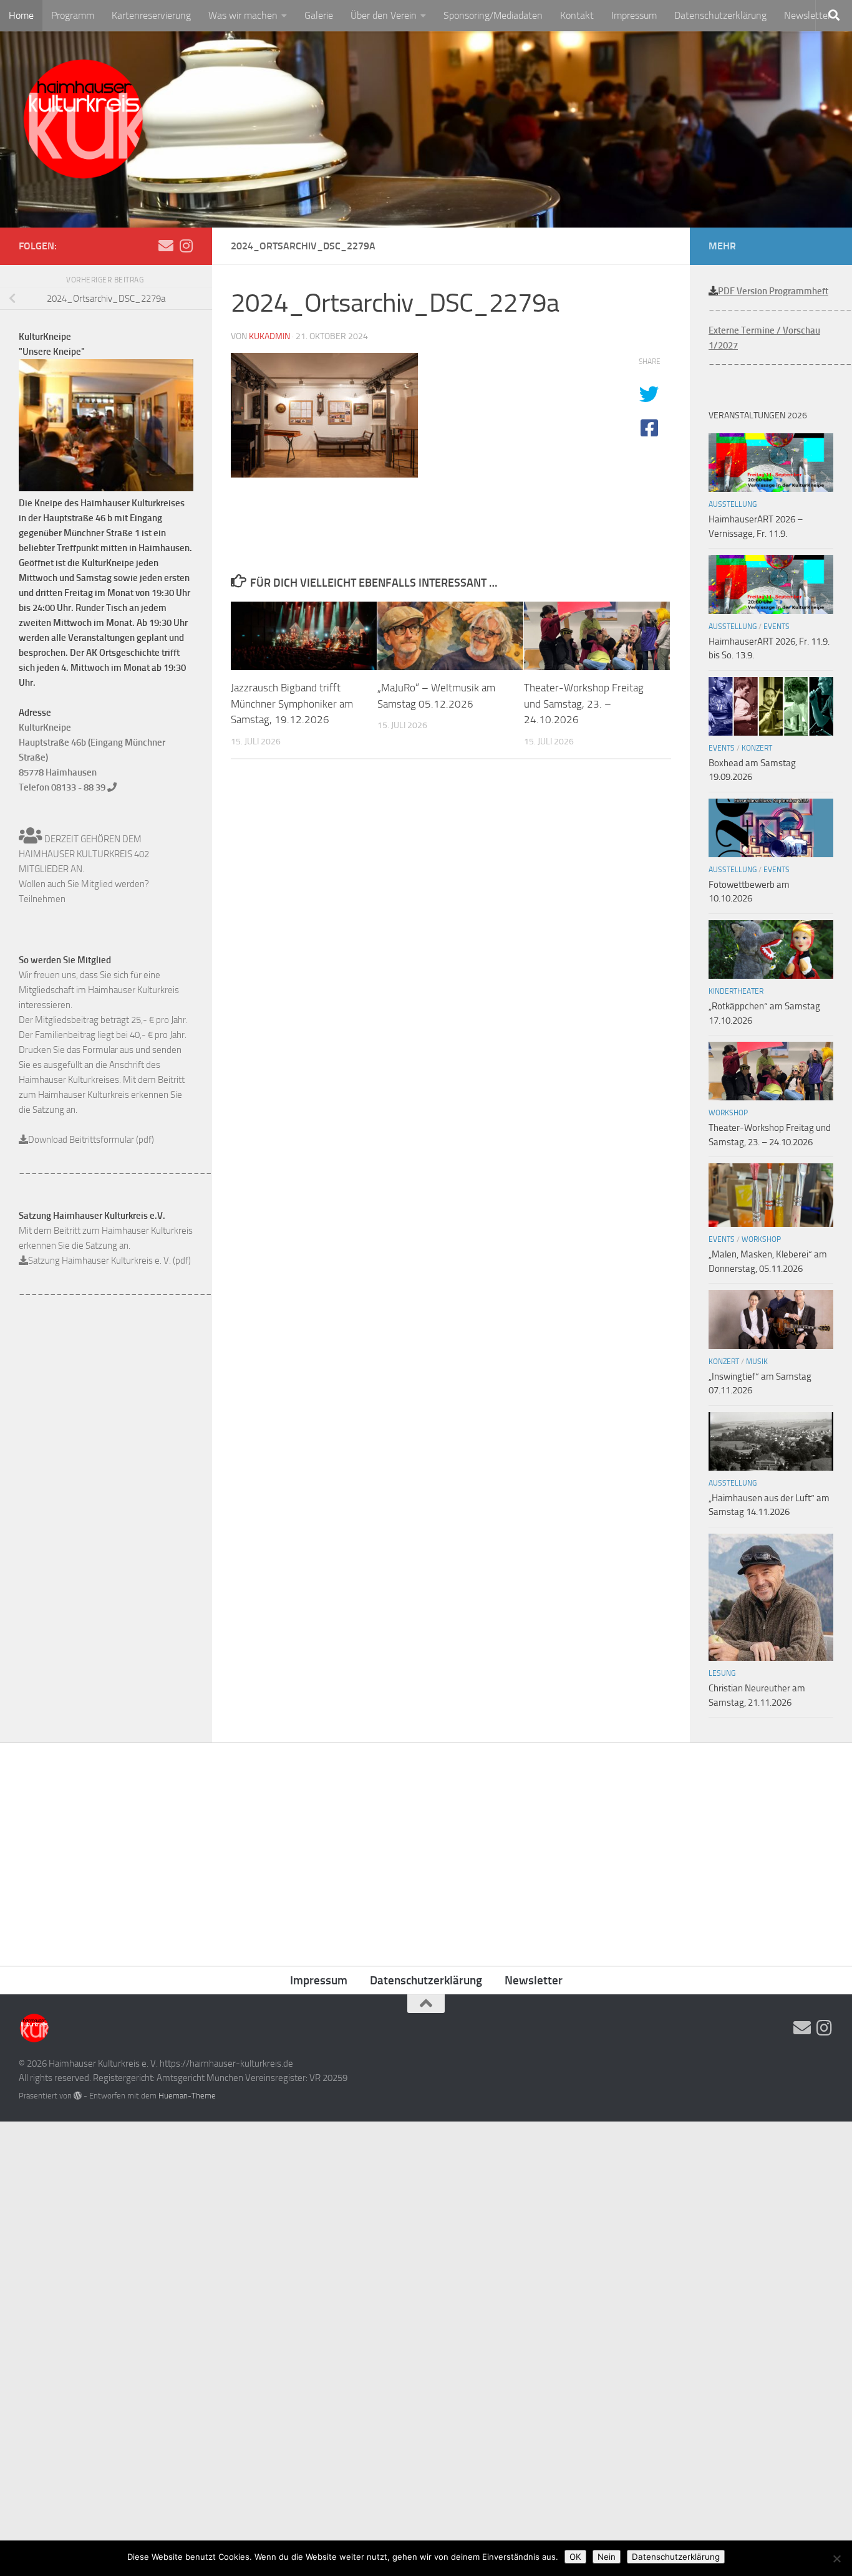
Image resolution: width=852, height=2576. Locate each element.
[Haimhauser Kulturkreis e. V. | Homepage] (83, 122)
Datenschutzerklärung (720, 15)
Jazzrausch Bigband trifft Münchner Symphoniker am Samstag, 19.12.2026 (292, 704)
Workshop (728, 1113)
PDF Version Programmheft (773, 291)
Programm (73, 15)
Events (777, 627)
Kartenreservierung (151, 15)
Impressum (634, 15)
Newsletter (807, 15)
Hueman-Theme (187, 2096)
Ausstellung (733, 504)
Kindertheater (736, 991)
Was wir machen (243, 15)
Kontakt (577, 15)
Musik (757, 1362)
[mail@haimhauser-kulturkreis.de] (166, 246)
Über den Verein (384, 15)
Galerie (319, 15)
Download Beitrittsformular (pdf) (91, 1140)
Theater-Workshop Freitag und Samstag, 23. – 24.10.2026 (584, 704)
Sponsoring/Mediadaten (493, 15)
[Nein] (836, 2559)
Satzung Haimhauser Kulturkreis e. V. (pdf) (109, 1261)
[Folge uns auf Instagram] (186, 246)
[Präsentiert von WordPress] (78, 2096)
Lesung (722, 1673)
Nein (607, 2557)
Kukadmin (269, 336)
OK (575, 2557)
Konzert (757, 748)
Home (21, 15)
